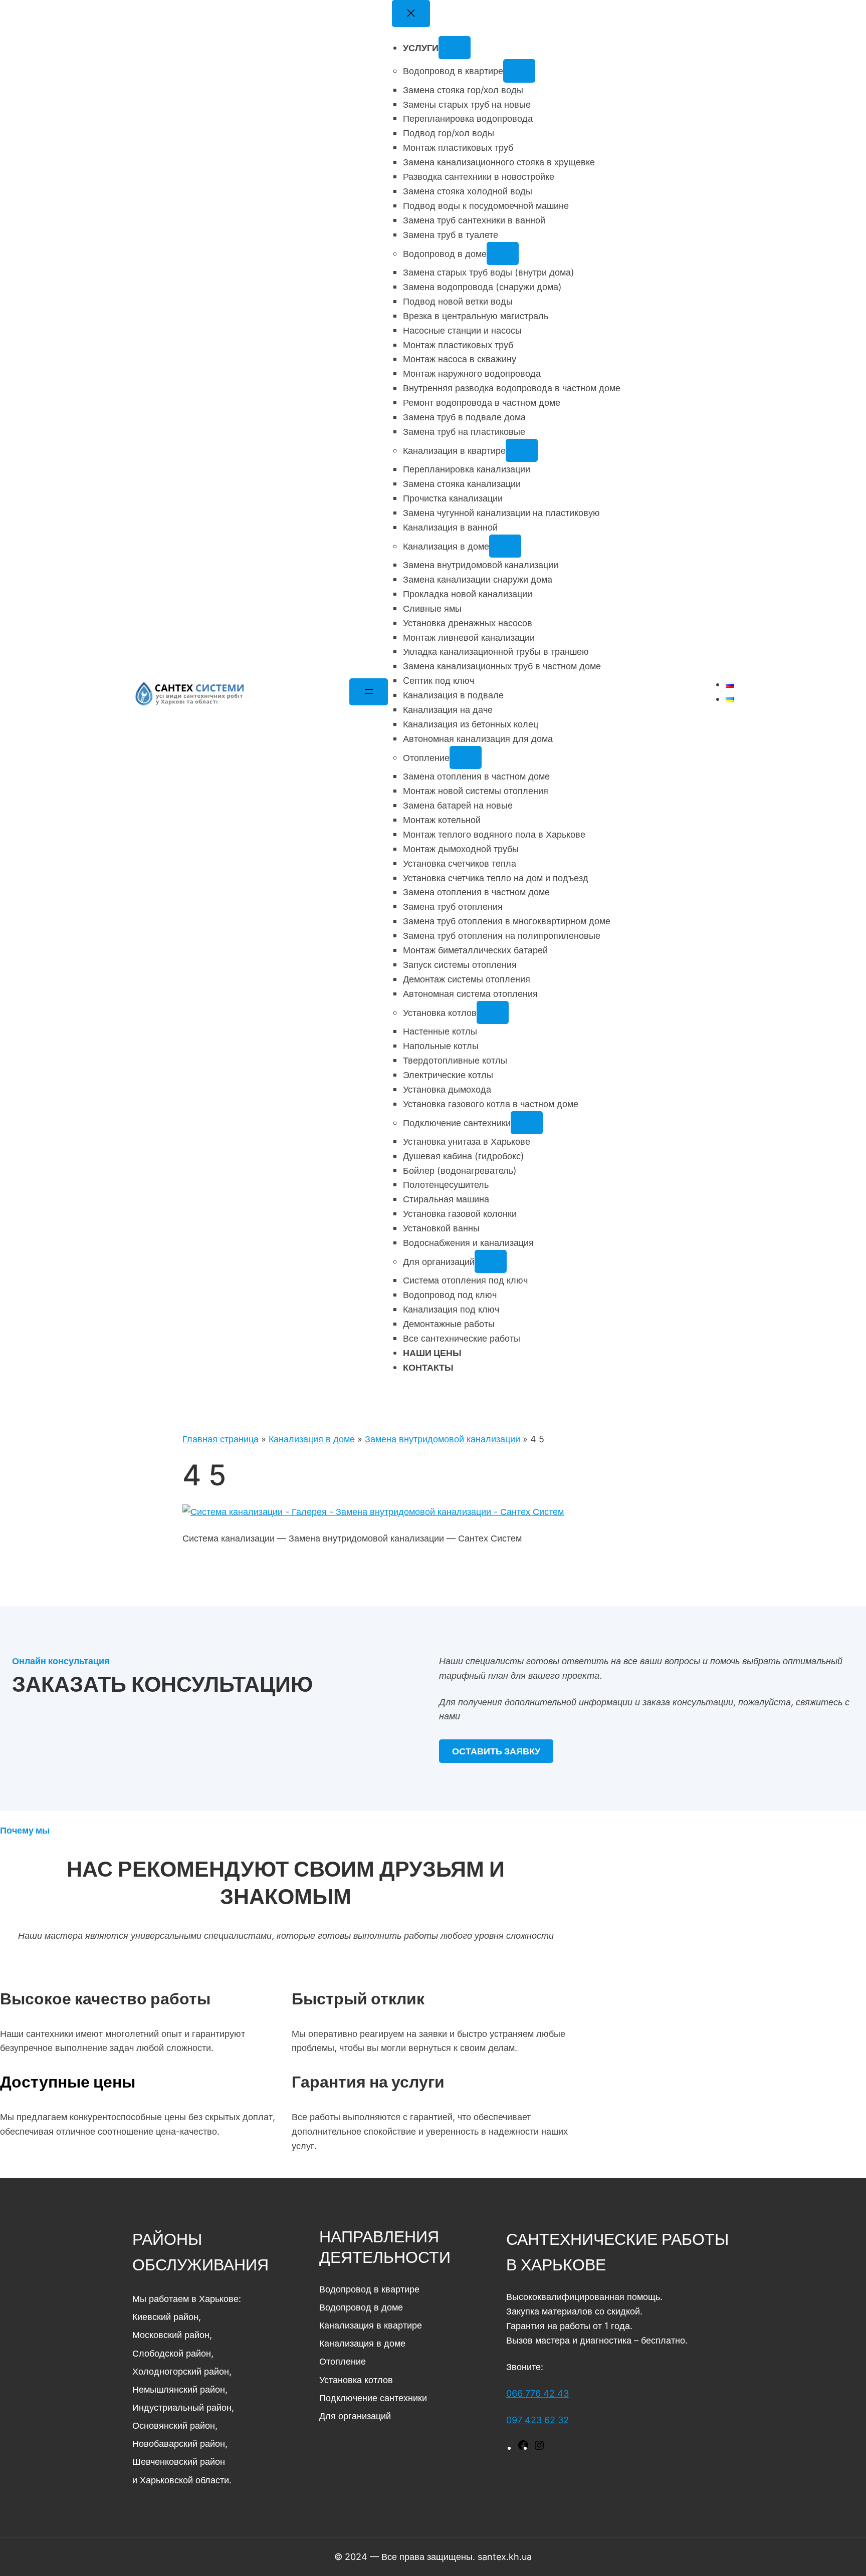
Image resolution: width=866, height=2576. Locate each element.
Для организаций (355, 2416)
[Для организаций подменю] (491, 1261)
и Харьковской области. (182, 2480)
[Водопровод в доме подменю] (503, 253)
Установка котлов (356, 2380)
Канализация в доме (312, 1439)
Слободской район (172, 2353)
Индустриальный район (182, 2407)
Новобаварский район (179, 2443)
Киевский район (165, 2316)
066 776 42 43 (537, 2393)
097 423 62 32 (537, 2420)
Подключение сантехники (373, 2398)
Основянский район (174, 2425)
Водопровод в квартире (369, 2289)
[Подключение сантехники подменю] (527, 1123)
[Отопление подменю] (466, 757)
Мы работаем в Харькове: (187, 2298)
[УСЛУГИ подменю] (455, 48)
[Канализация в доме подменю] (505, 546)
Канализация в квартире (371, 2325)
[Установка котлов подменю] (493, 1012)
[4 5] (373, 1511)
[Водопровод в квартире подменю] (519, 71)
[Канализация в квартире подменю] (522, 450)
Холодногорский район (181, 2371)
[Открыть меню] (368, 692)
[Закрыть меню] (411, 14)
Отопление (343, 2361)
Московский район (171, 2335)
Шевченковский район (179, 2461)
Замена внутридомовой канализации (443, 1439)
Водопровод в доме (361, 2307)
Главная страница (221, 1439)
